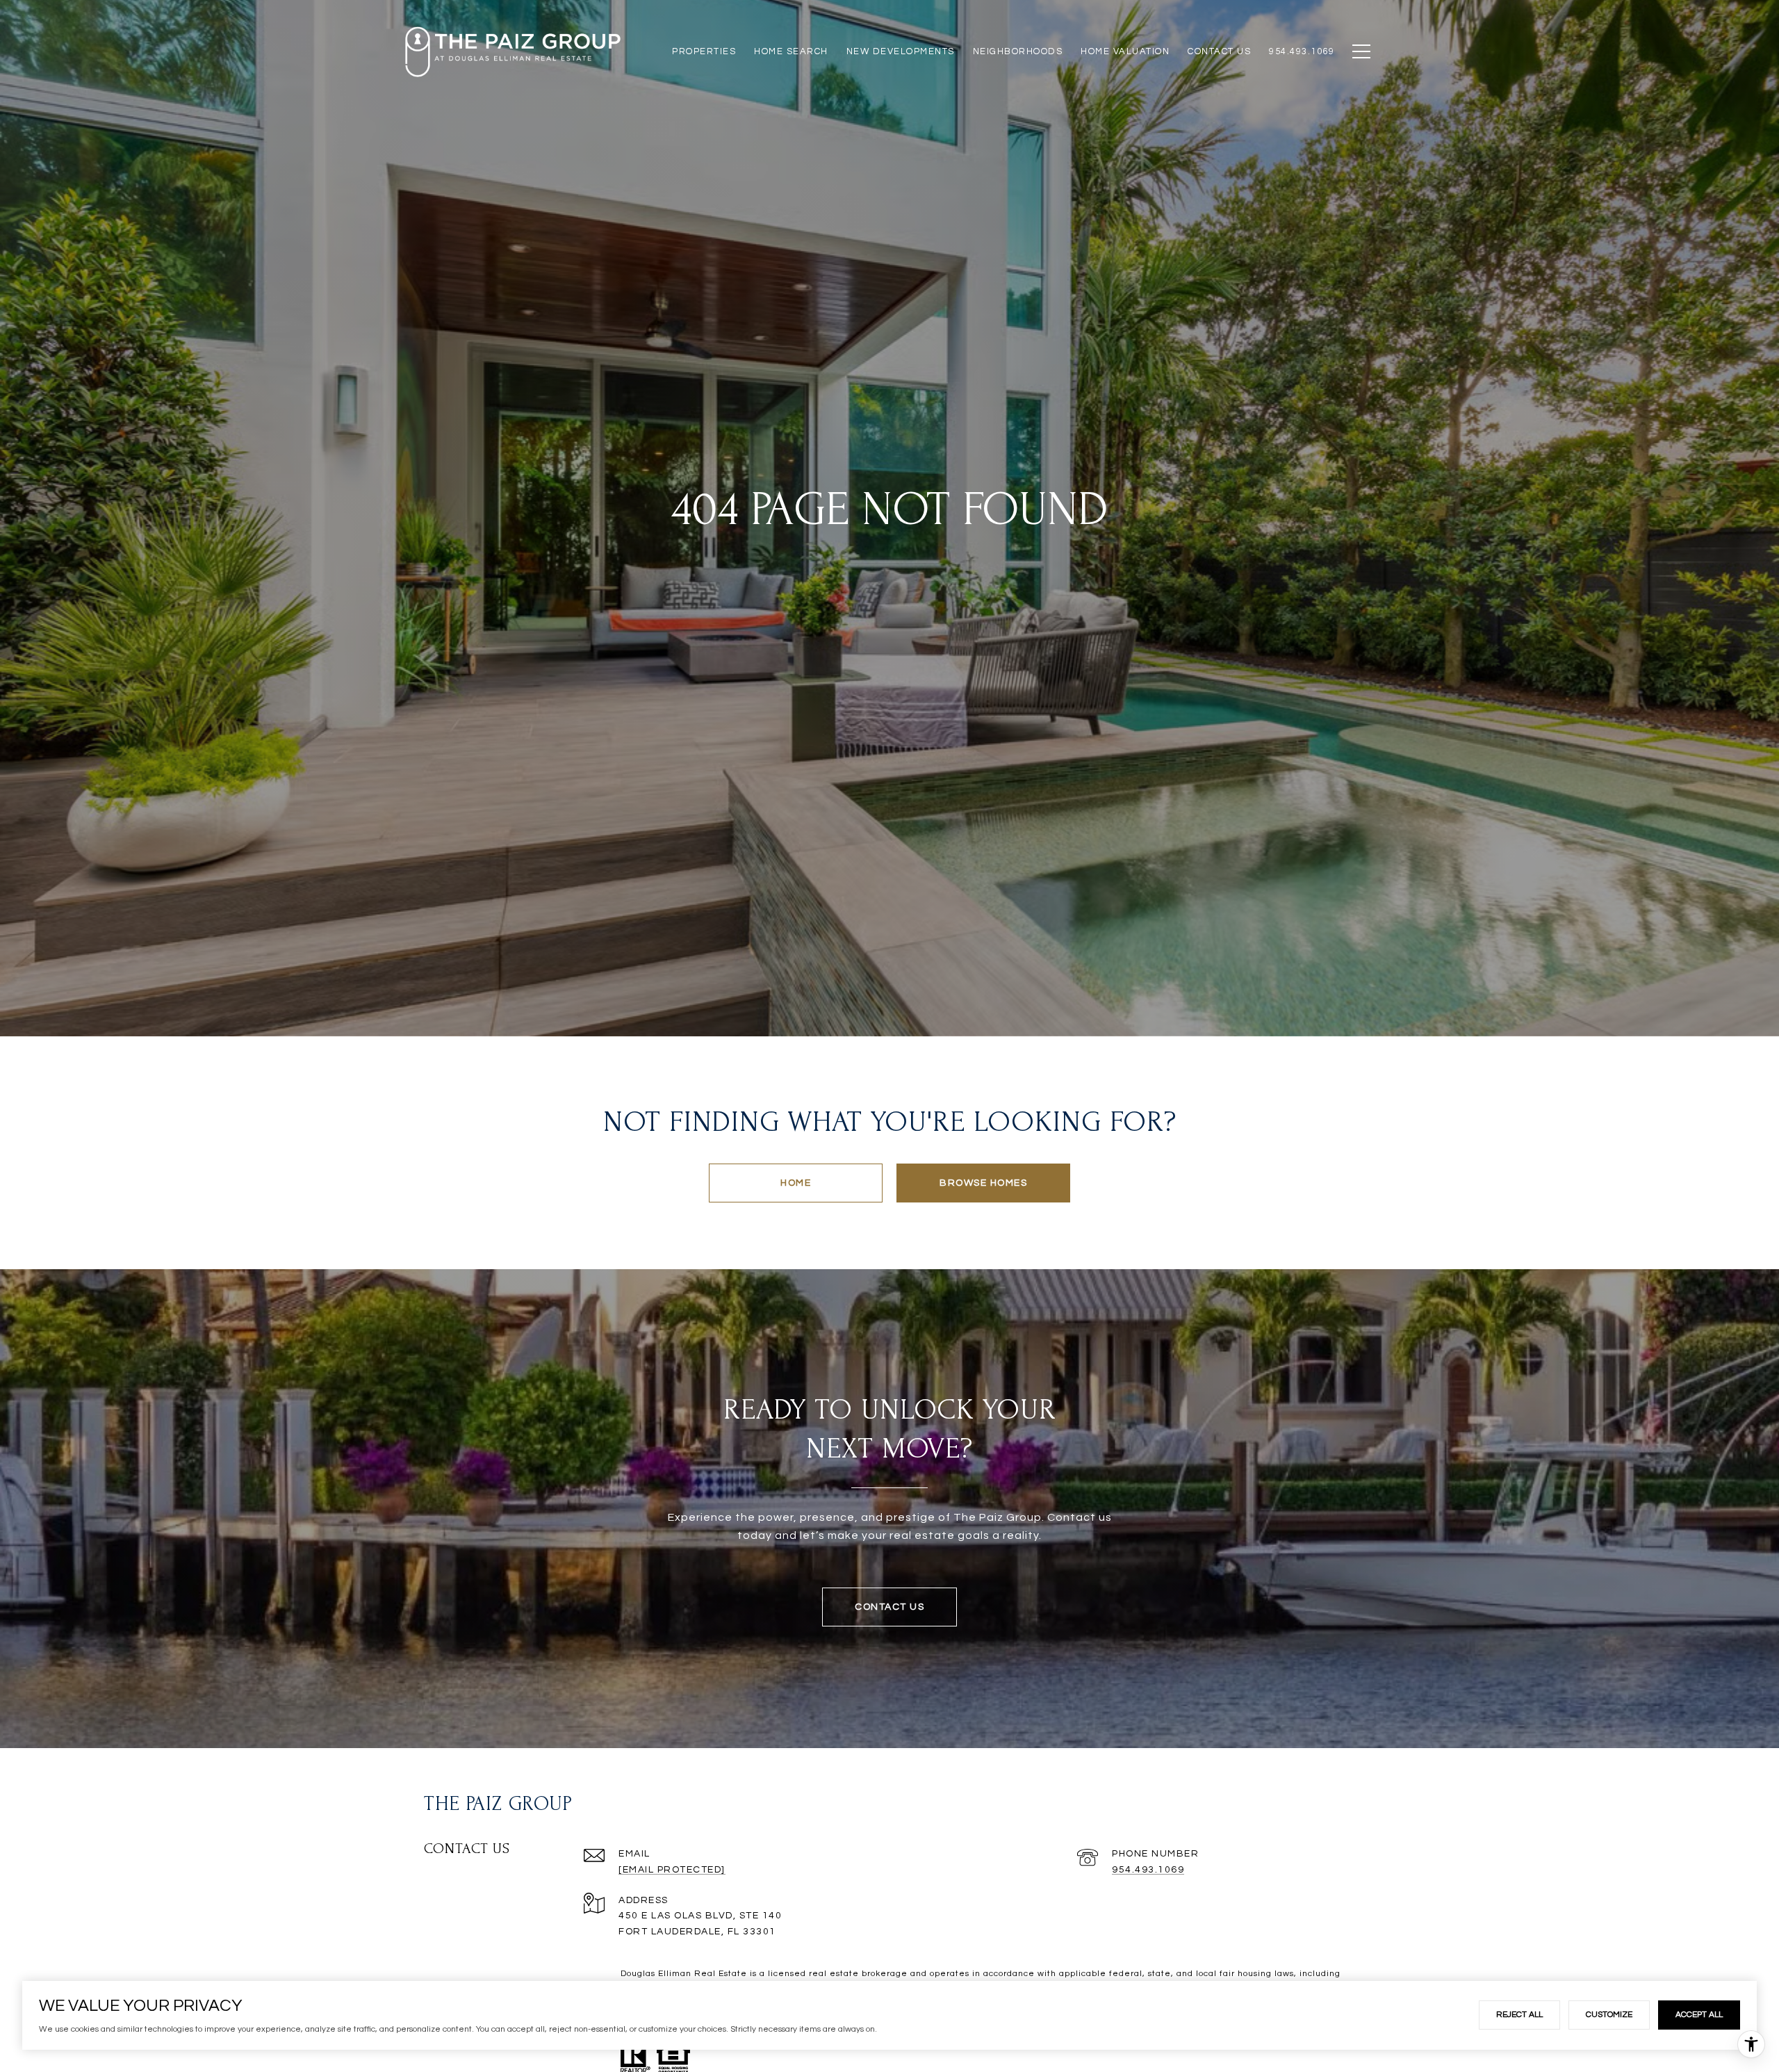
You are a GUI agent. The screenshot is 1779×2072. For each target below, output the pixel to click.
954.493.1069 (1148, 1870)
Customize (1609, 2015)
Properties (704, 51)
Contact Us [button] (889, 1607)
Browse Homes (983, 1183)
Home (796, 1183)
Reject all (1519, 2015)
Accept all (1699, 2015)
